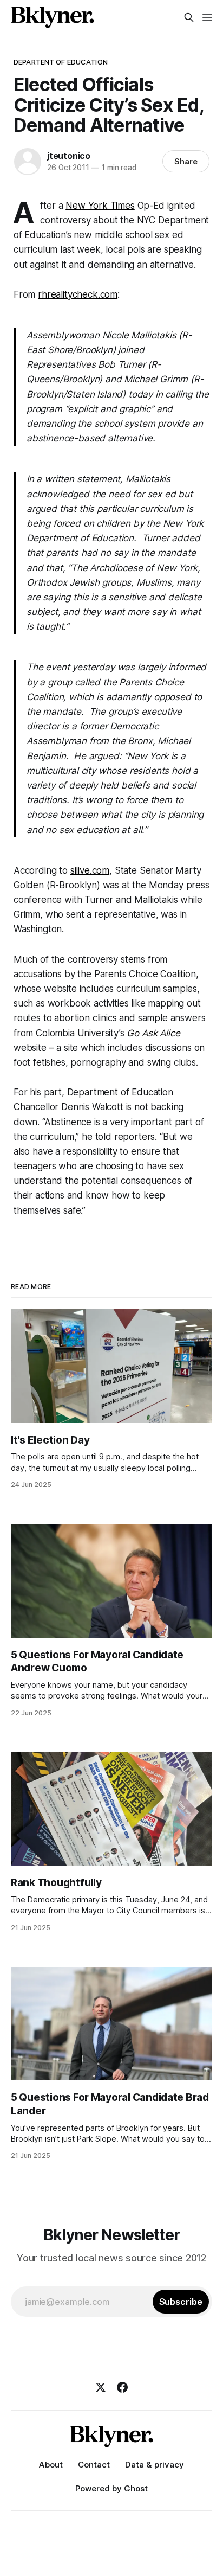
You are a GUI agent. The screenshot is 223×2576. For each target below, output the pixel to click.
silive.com (90, 870)
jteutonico (69, 156)
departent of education (61, 62)
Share (186, 161)
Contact (94, 2465)
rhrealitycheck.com (78, 294)
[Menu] (207, 17)
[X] (101, 2387)
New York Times (100, 206)
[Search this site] (189, 17)
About (51, 2465)
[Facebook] (122, 2387)
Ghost (136, 2488)
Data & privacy (155, 2465)
